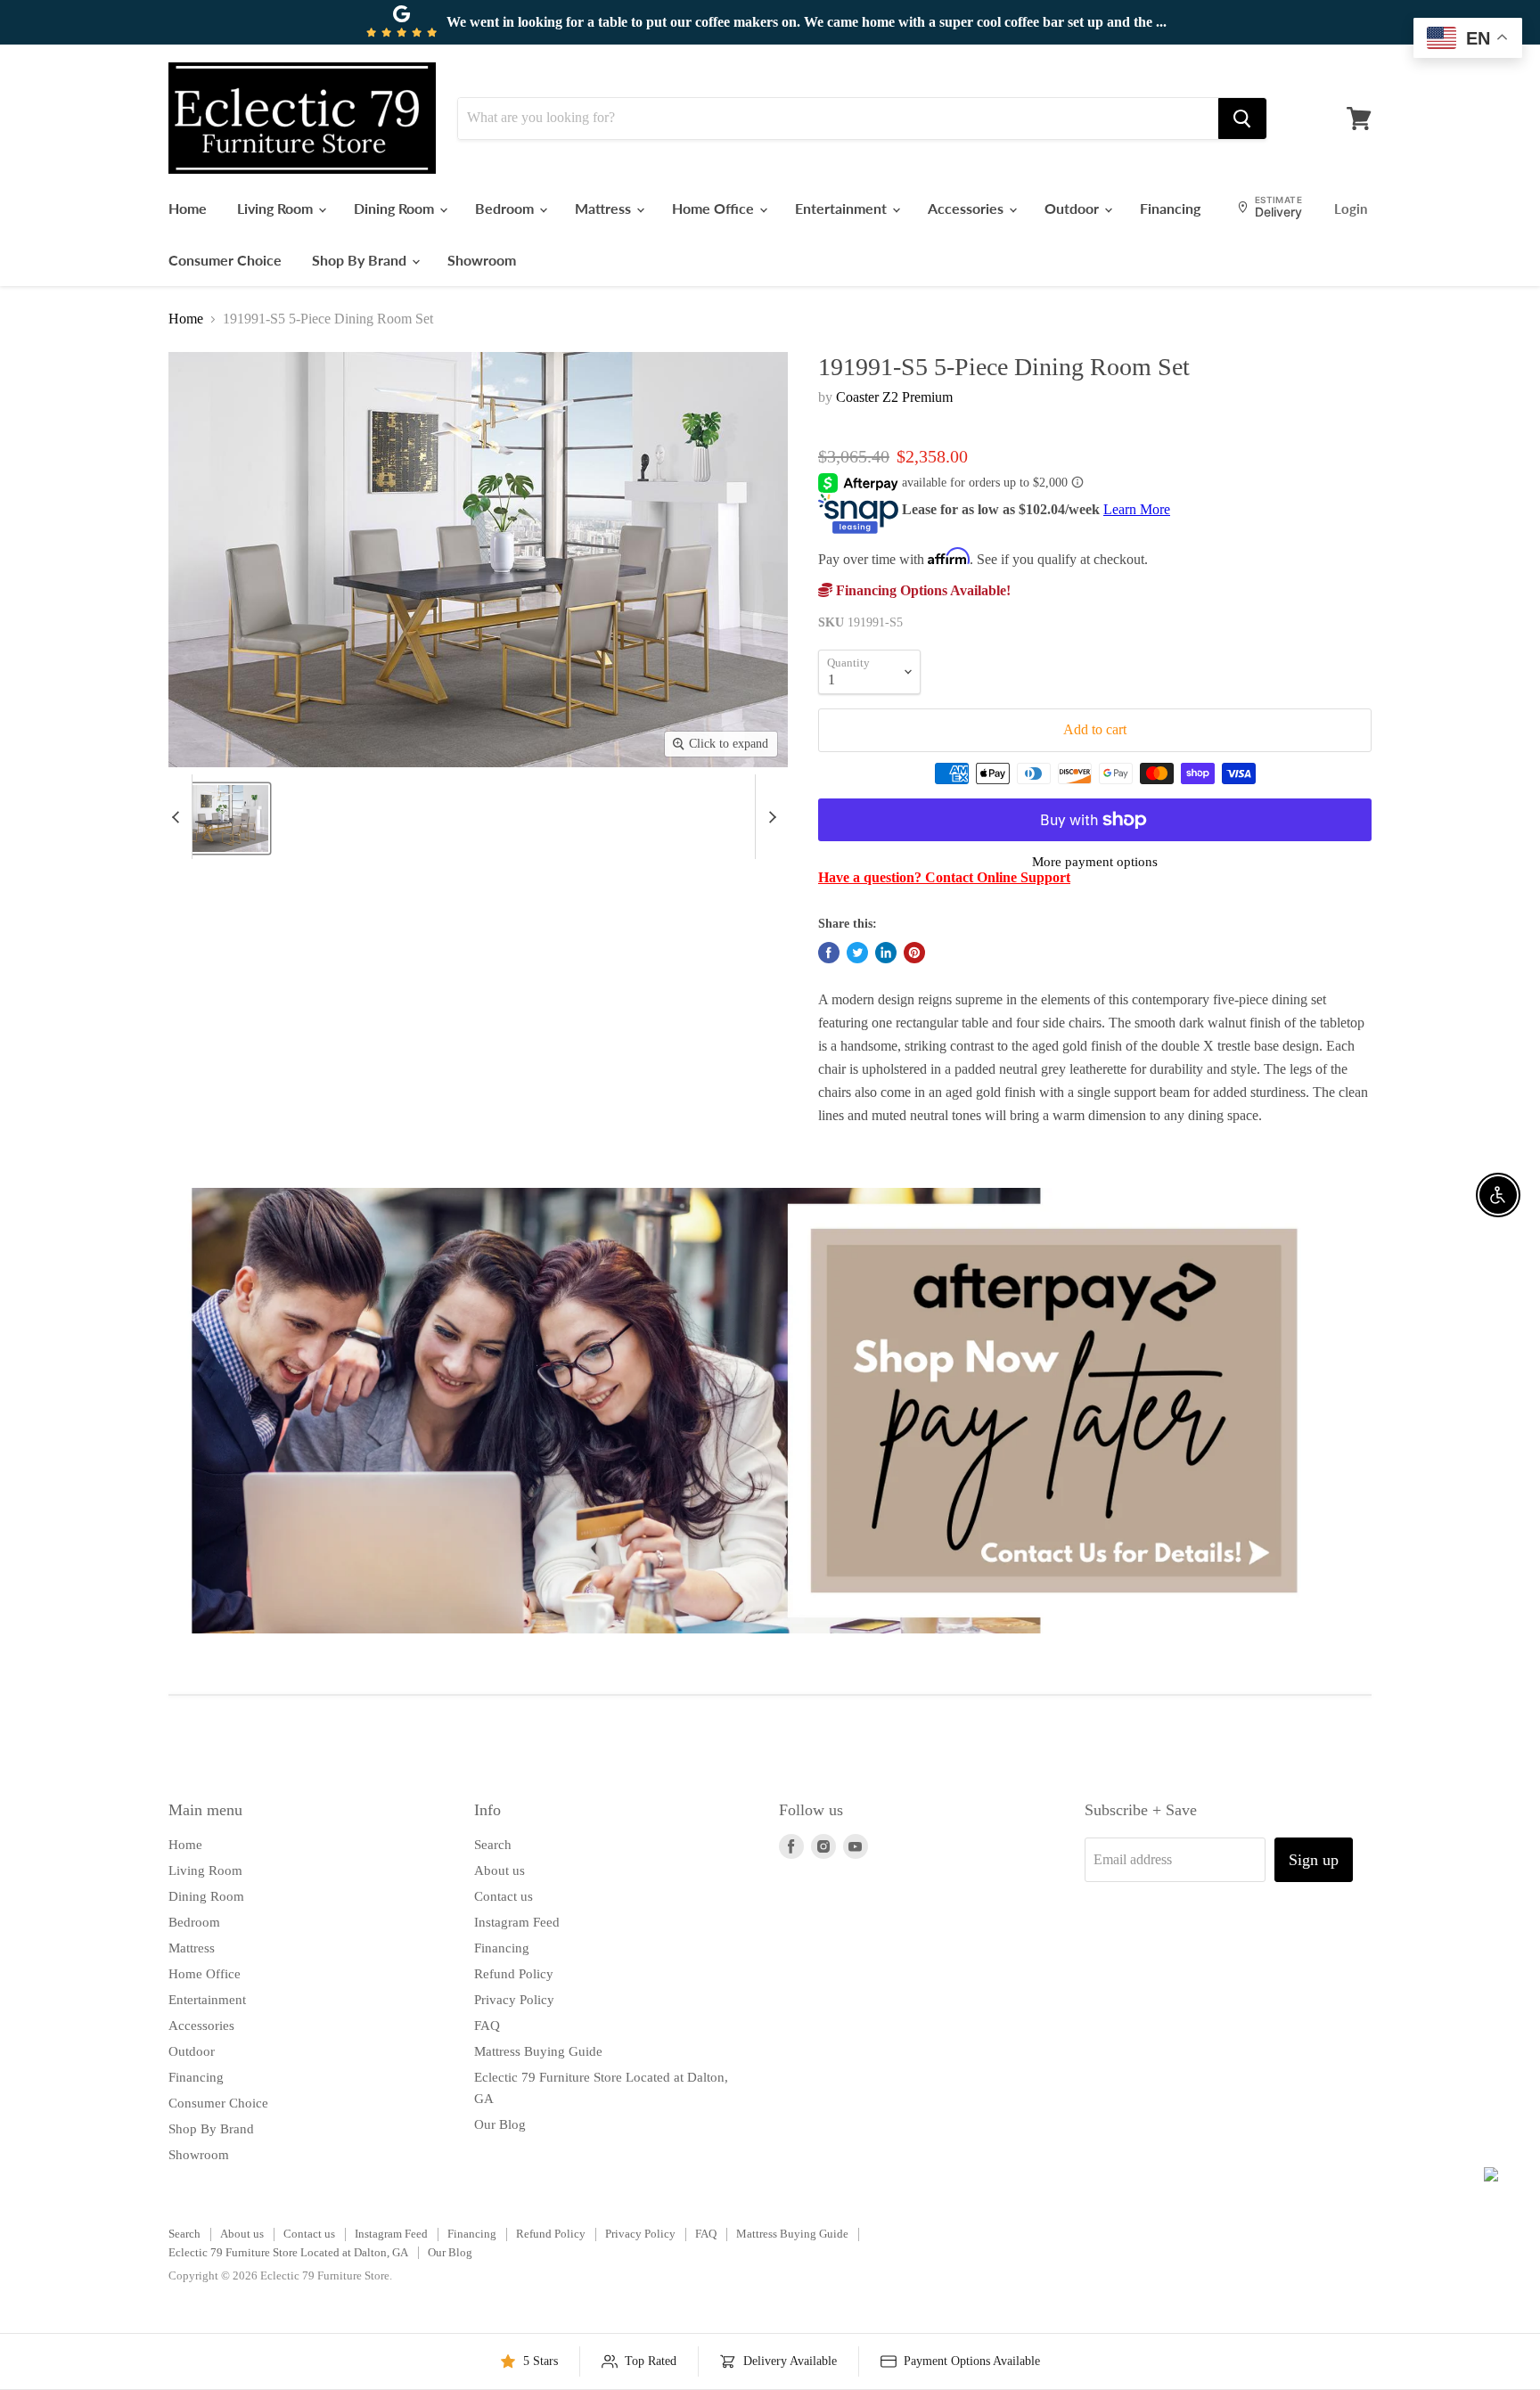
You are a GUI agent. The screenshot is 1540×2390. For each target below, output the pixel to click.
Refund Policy (514, 1974)
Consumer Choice (225, 260)
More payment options (1095, 862)
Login (1351, 209)
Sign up (1314, 1860)
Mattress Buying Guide (538, 2051)
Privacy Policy (514, 2000)
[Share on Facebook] (829, 953)
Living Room (277, 208)
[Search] (1242, 119)
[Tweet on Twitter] (857, 953)
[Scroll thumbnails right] (769, 817)
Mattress (605, 208)
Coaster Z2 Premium (894, 397)
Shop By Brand (361, 260)
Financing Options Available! (922, 590)
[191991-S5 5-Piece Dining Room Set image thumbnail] (218, 818)
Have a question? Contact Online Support (944, 877)
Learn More (1137, 509)
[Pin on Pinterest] (914, 953)
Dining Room (396, 208)
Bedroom (506, 208)
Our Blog (500, 2124)
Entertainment (843, 208)
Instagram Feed (517, 1922)
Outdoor (1073, 208)
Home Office (715, 208)
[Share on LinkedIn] (886, 953)
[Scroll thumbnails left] (178, 817)
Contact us (504, 1896)
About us (500, 1870)
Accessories (967, 208)
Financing (1170, 208)
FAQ (487, 2026)
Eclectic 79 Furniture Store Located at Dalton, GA (288, 2252)
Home (188, 208)
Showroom (482, 260)
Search (493, 1845)
